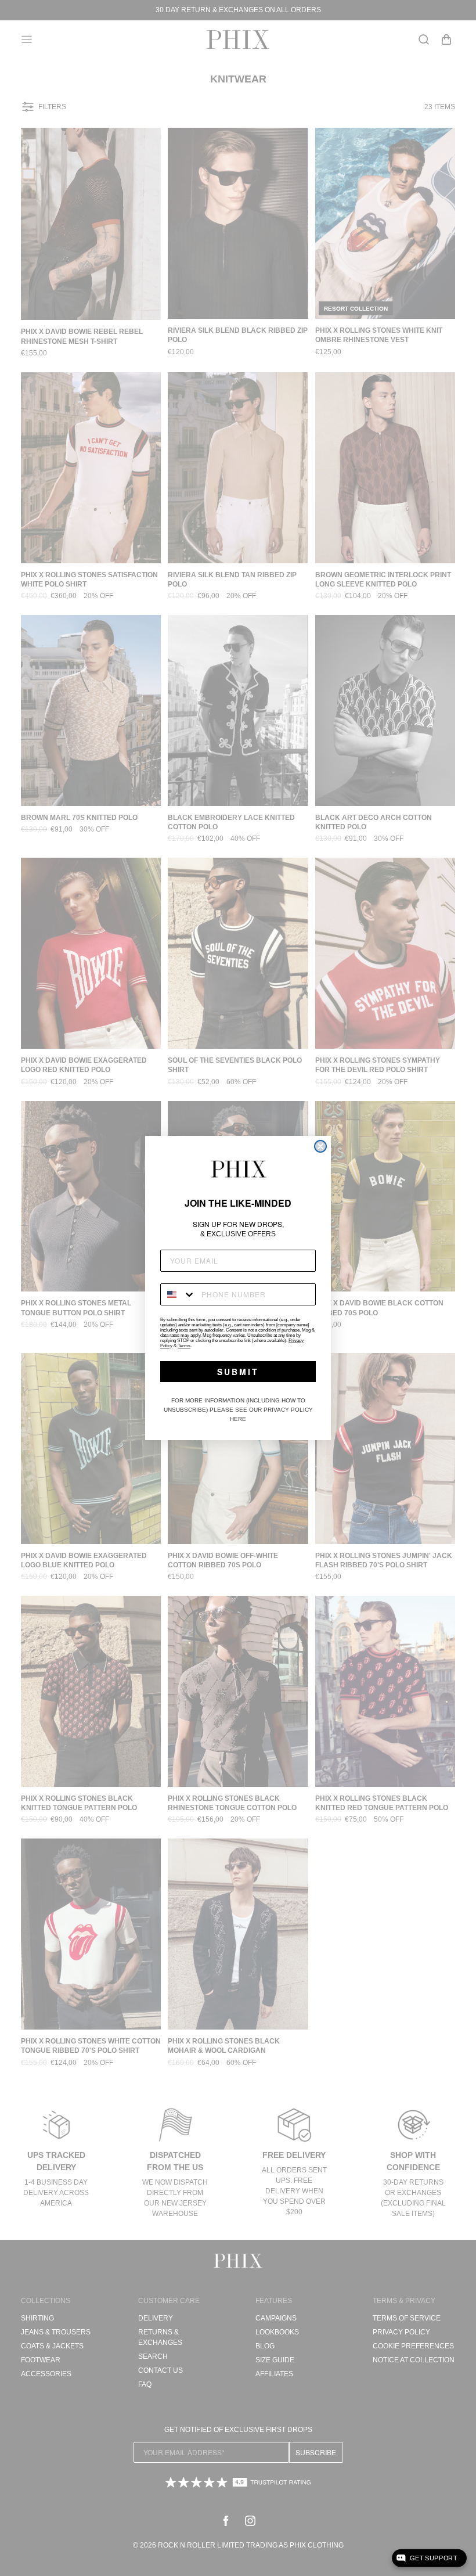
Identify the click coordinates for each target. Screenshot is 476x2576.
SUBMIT (238, 1372)
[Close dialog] (320, 1146)
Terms (184, 1346)
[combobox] (178, 1294)
